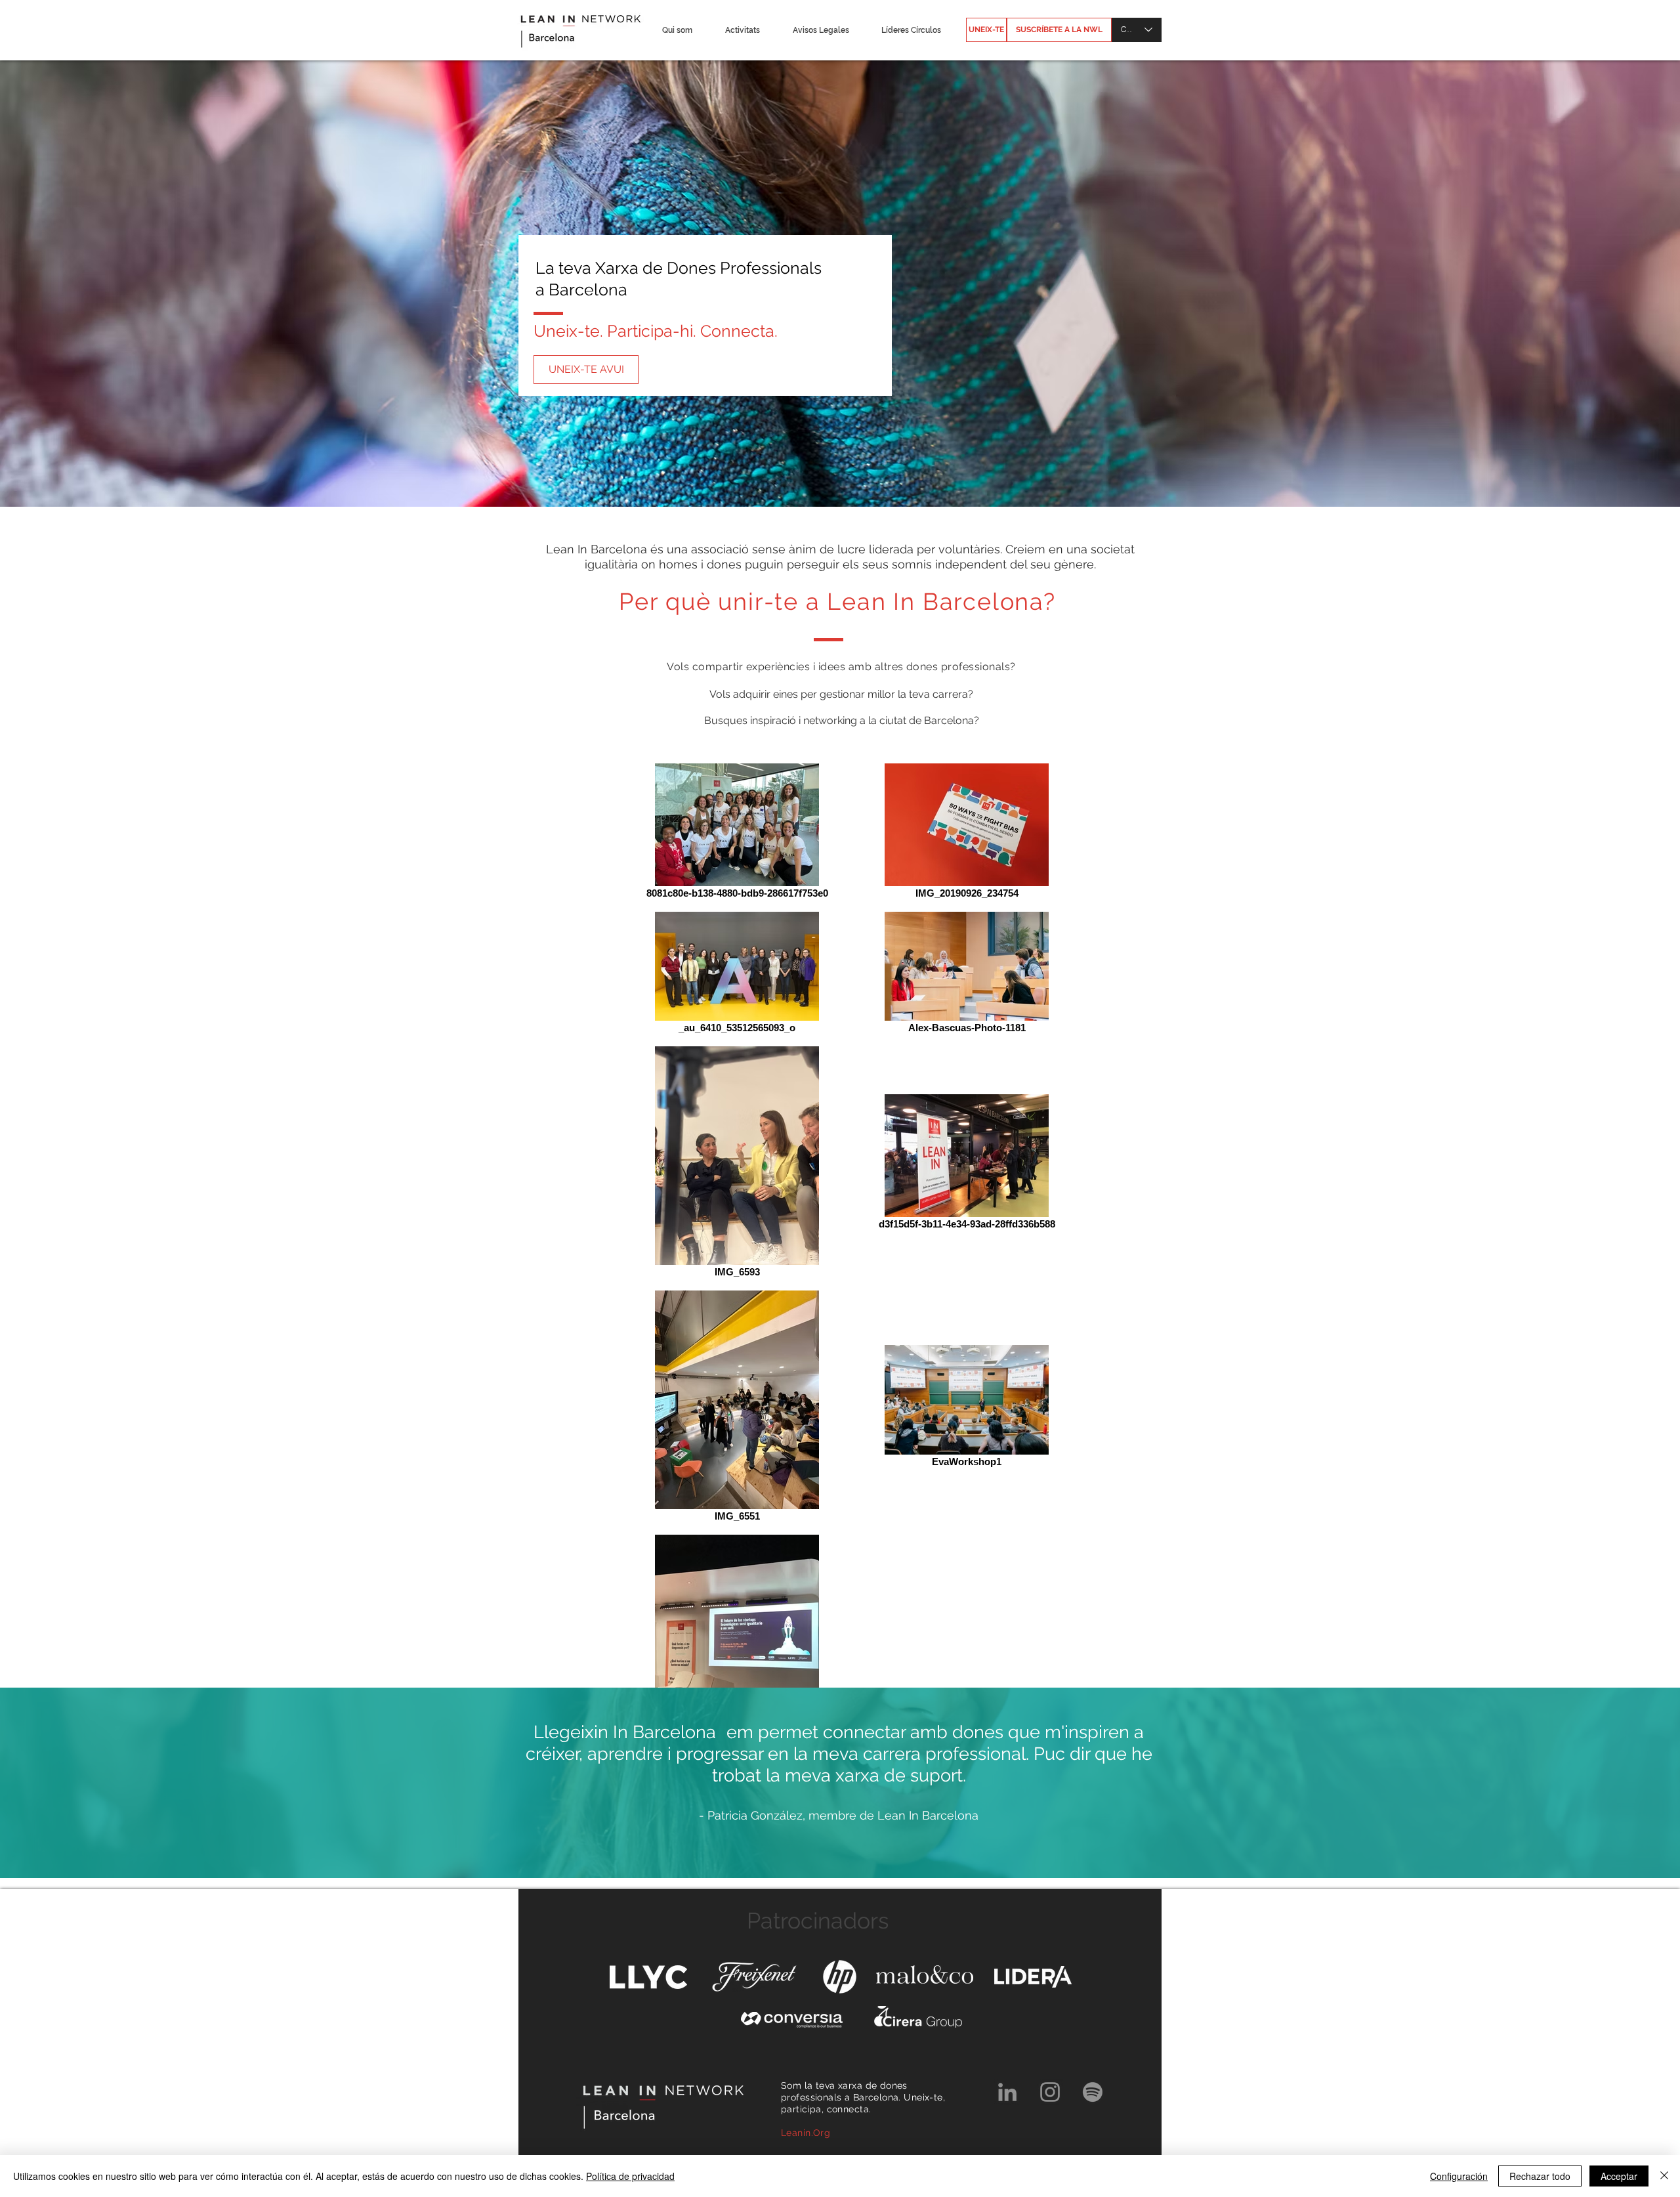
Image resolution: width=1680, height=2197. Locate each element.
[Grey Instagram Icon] (1050, 2092)
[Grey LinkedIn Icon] (1007, 2092)
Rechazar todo (1540, 2176)
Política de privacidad (630, 2176)
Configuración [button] (1459, 2176)
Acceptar (1619, 2176)
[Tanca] (1664, 2176)
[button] (683, 30)
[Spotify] (1093, 2092)
